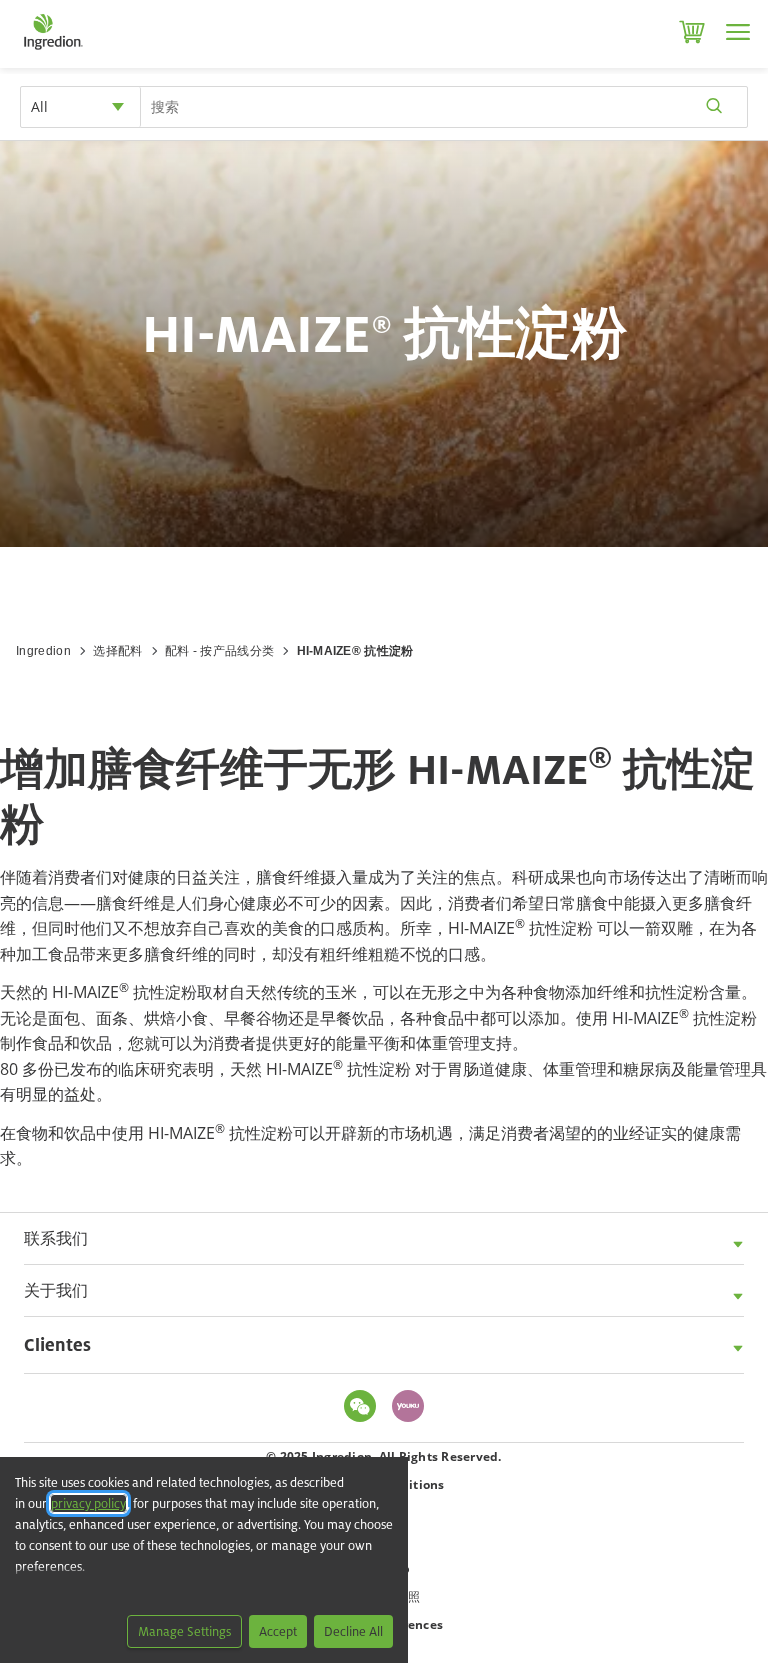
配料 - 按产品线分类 (220, 651)
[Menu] (738, 32)
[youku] (413, 1407)
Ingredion (43, 651)
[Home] (52, 50)
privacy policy (88, 1503)
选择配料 (117, 651)
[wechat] (365, 1407)
